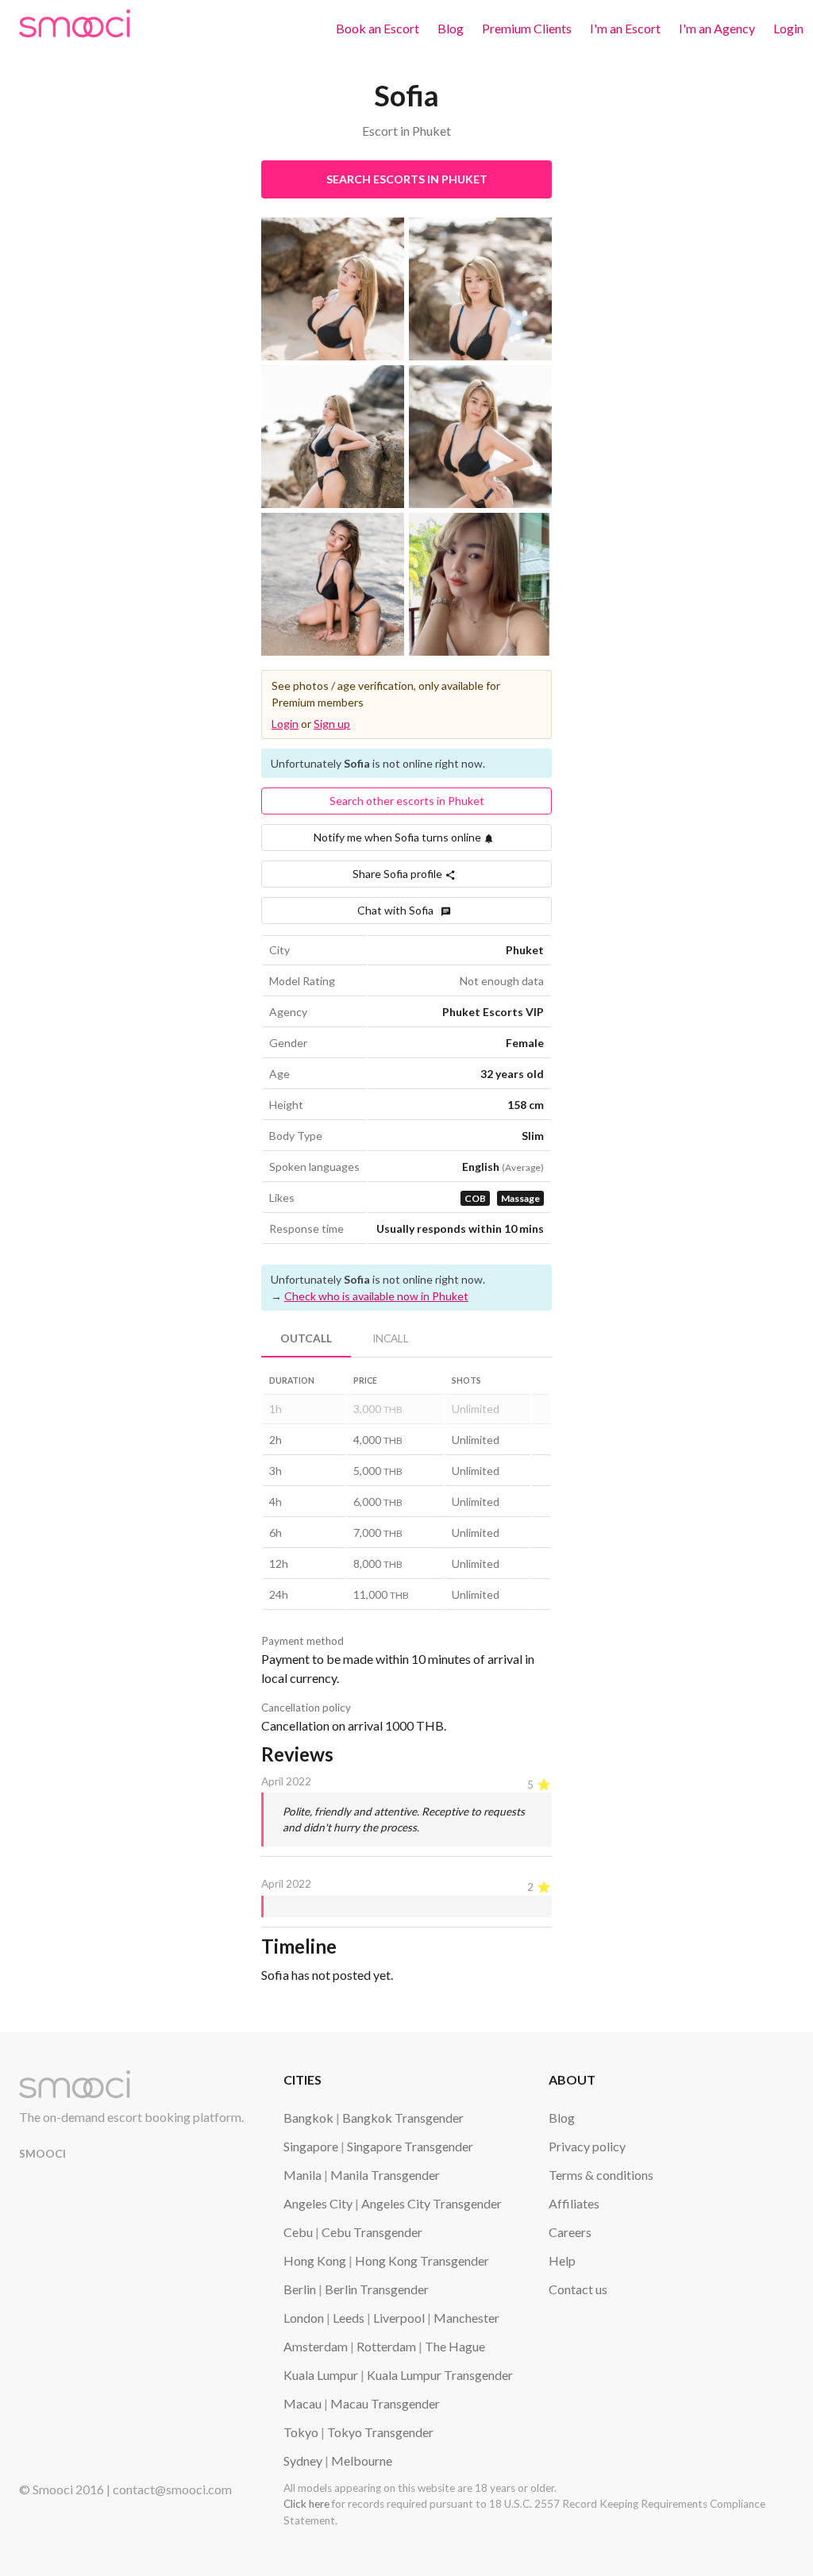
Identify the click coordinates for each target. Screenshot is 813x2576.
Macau (302, 2403)
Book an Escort (378, 28)
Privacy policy (587, 2146)
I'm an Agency (717, 28)
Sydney (303, 2460)
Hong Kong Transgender (422, 2260)
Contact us (578, 2289)
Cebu (298, 2232)
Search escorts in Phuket (407, 179)
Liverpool (399, 2318)
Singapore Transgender (410, 2146)
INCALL (391, 1338)
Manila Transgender (385, 2175)
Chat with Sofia (399, 910)
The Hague (455, 2346)
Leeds (349, 2318)
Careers (570, 2232)
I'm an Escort (625, 28)
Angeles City (318, 2203)
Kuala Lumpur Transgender (440, 2375)
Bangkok (308, 2118)
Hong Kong (315, 2260)
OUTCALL (306, 1338)
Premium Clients (527, 28)
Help (562, 2260)
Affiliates (574, 2203)
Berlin (300, 2289)
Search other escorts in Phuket (407, 801)
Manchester (466, 2318)
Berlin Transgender (377, 2289)
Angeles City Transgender (432, 2203)
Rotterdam (386, 2346)
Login (788, 28)
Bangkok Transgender (403, 2118)
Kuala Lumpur (321, 2375)
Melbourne (362, 2460)
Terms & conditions (601, 2175)
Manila (302, 2175)
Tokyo (301, 2432)
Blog (451, 28)
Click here (306, 2504)
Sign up (332, 724)
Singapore (311, 2146)
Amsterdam (316, 2346)
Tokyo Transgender (380, 2432)
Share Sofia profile (399, 874)
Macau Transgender (385, 2403)
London (304, 2318)
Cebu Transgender (372, 2232)
